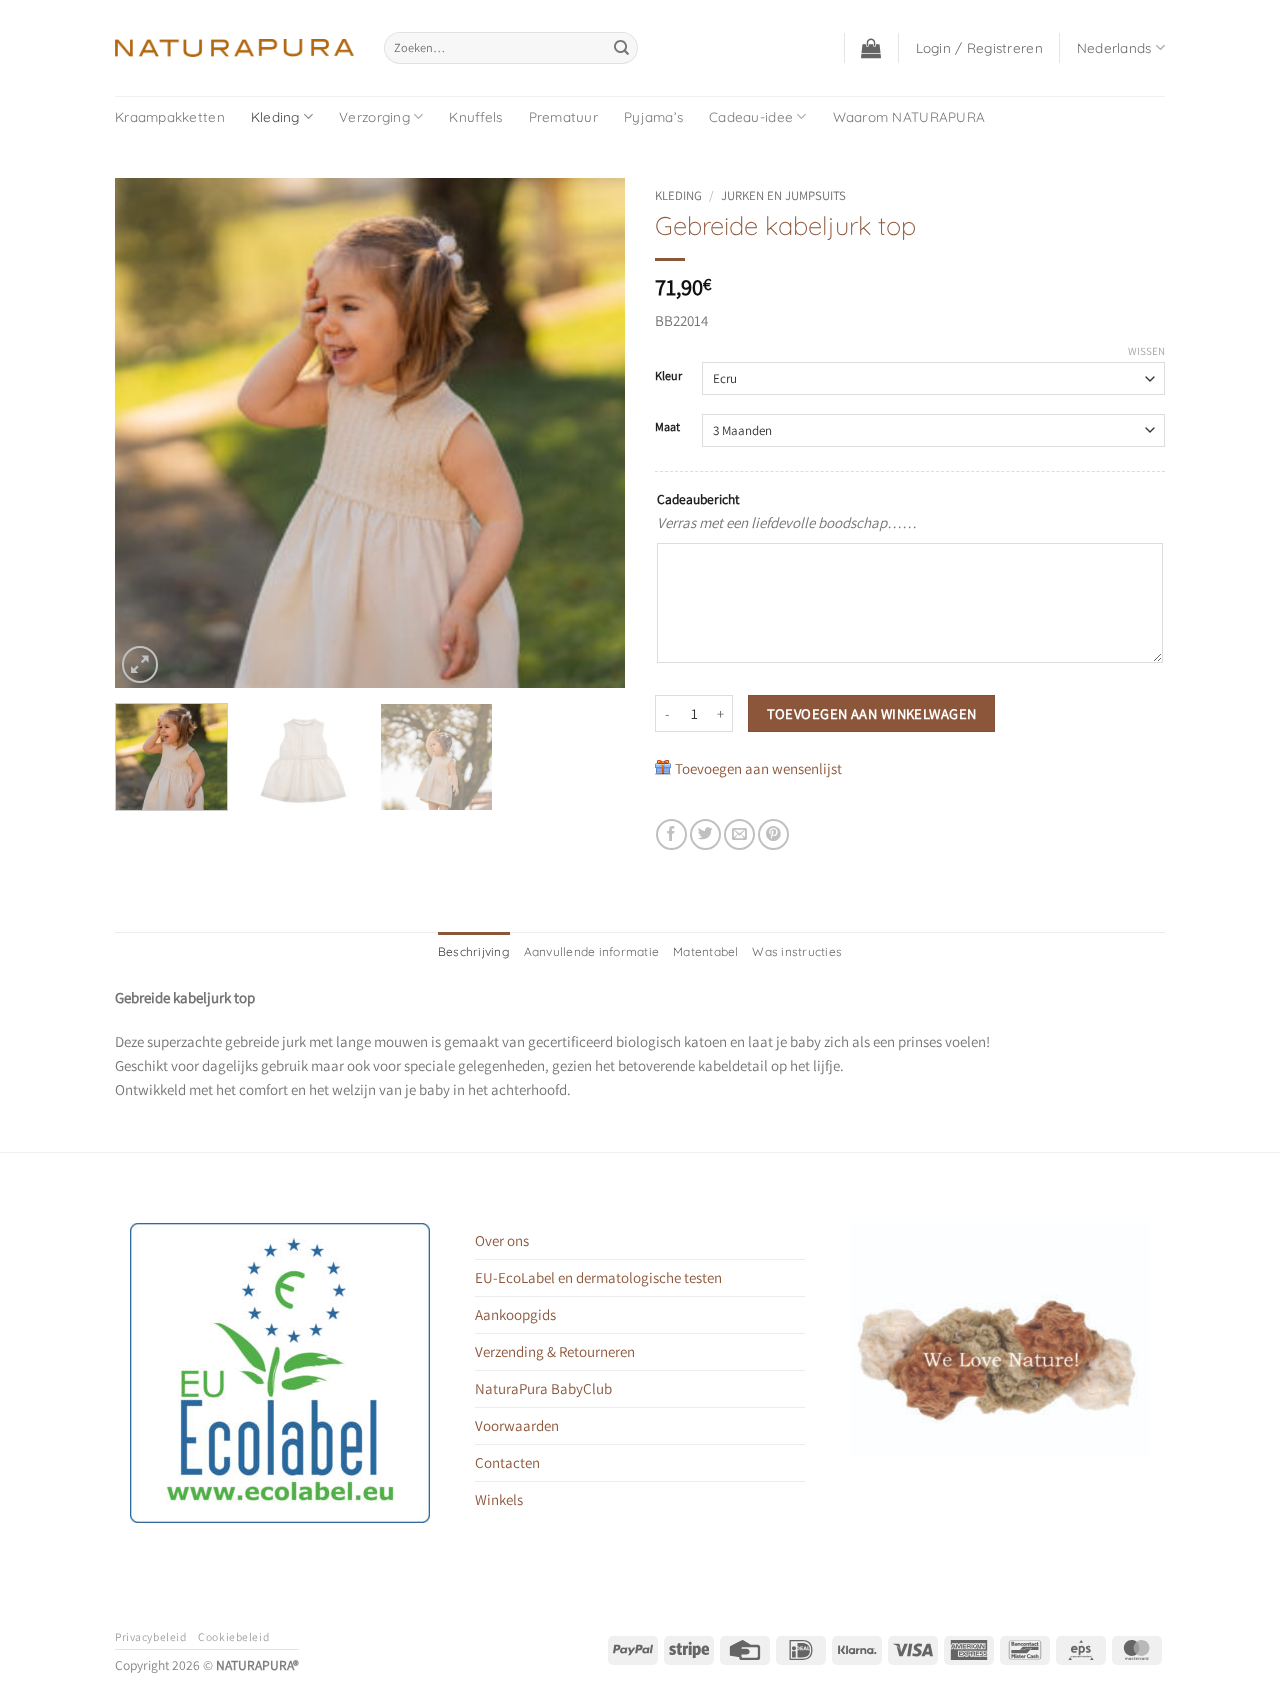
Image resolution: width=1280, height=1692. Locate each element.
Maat (667, 427)
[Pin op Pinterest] (773, 834)
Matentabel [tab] (705, 951)
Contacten (507, 1462)
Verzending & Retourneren (555, 1351)
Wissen (1146, 351)
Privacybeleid (150, 1636)
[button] (871, 48)
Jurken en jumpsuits (783, 195)
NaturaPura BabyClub (543, 1388)
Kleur (668, 376)
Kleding (275, 116)
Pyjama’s (653, 116)
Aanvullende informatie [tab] (591, 951)
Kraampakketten (170, 116)
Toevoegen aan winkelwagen (872, 713)
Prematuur (563, 116)
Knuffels (475, 116)
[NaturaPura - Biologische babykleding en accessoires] (234, 48)
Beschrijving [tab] (474, 951)
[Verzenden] (621, 48)
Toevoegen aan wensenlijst (758, 768)
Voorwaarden (517, 1425)
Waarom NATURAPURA (909, 116)
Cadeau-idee (751, 116)
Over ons (502, 1240)
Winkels (499, 1499)
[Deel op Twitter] (705, 834)
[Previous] (150, 433)
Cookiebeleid (233, 1636)
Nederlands (1114, 47)
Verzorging (374, 116)
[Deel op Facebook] (671, 834)
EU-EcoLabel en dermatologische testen (598, 1277)
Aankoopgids (515, 1314)
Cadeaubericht (698, 499)
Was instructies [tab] (797, 951)
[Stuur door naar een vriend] (739, 834)
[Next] (590, 433)
